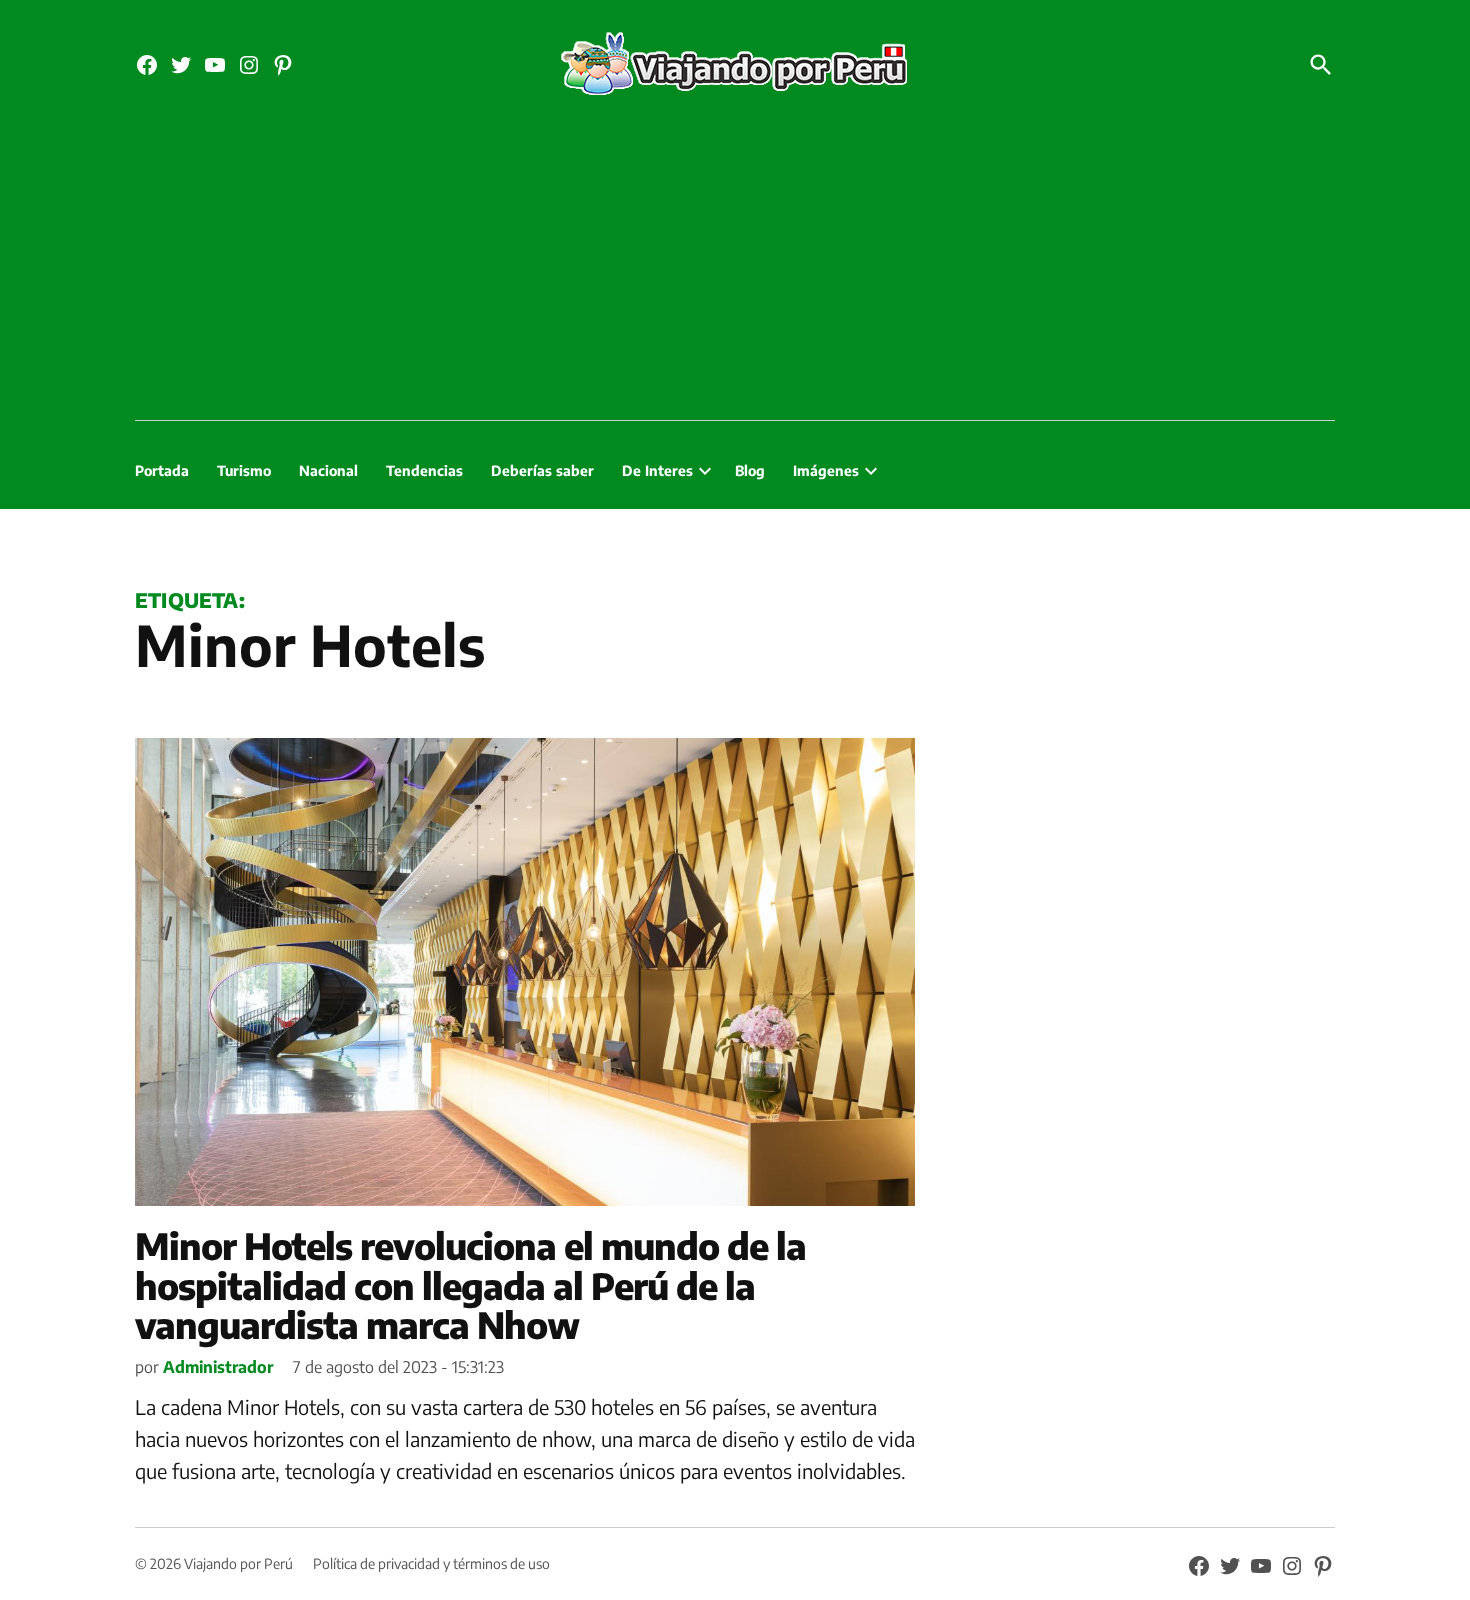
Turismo (244, 470)
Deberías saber (542, 470)
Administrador (218, 1367)
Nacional (328, 470)
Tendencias (424, 470)
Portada (162, 470)
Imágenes (826, 470)
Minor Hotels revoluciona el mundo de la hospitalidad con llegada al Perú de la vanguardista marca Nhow (470, 1285)
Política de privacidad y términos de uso (431, 1563)
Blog (750, 470)
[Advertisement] (735, 270)
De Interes (657, 470)
